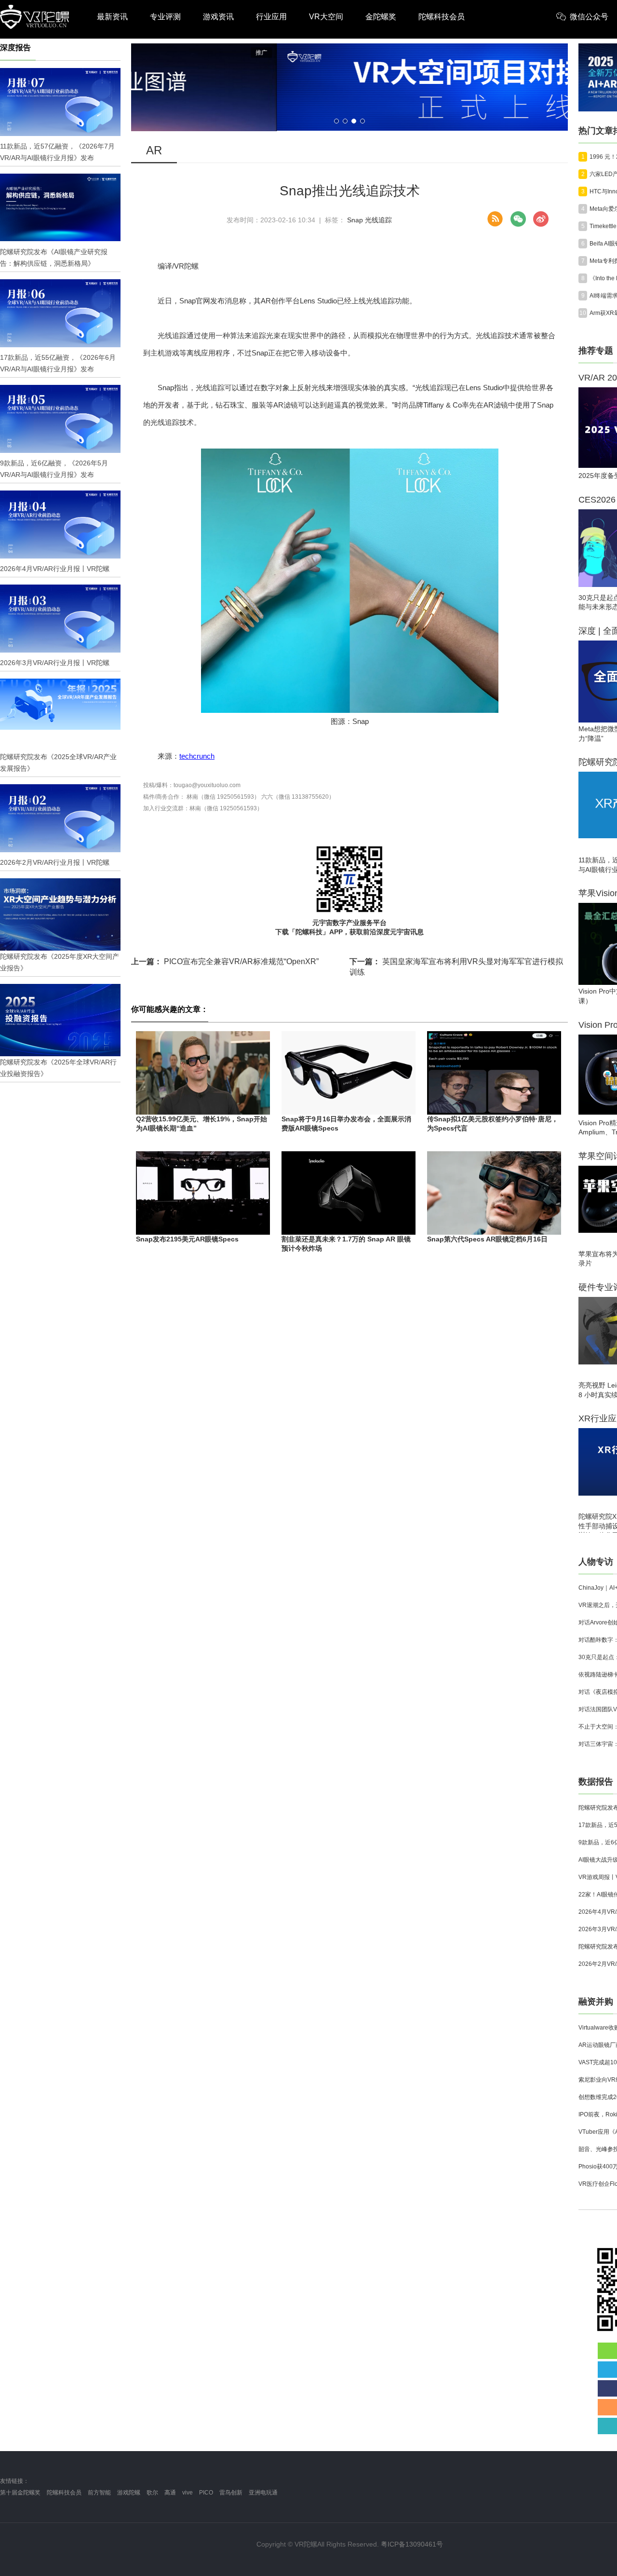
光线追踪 (378, 220)
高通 (170, 2493)
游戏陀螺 (129, 2493)
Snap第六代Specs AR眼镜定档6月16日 (487, 1239)
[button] (336, 121)
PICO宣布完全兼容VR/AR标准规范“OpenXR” (225, 961)
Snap (355, 220)
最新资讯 (112, 17)
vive (188, 2493)
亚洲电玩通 (263, 2493)
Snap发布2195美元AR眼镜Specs (187, 1239)
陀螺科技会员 (442, 17)
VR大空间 (326, 17)
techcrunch (197, 756)
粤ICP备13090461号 (412, 2544)
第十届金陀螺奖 (20, 2493)
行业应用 (271, 17)
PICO (206, 2493)
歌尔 (152, 2493)
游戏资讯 (218, 17)
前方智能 (99, 2493)
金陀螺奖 (381, 17)
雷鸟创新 (231, 2493)
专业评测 (165, 17)
